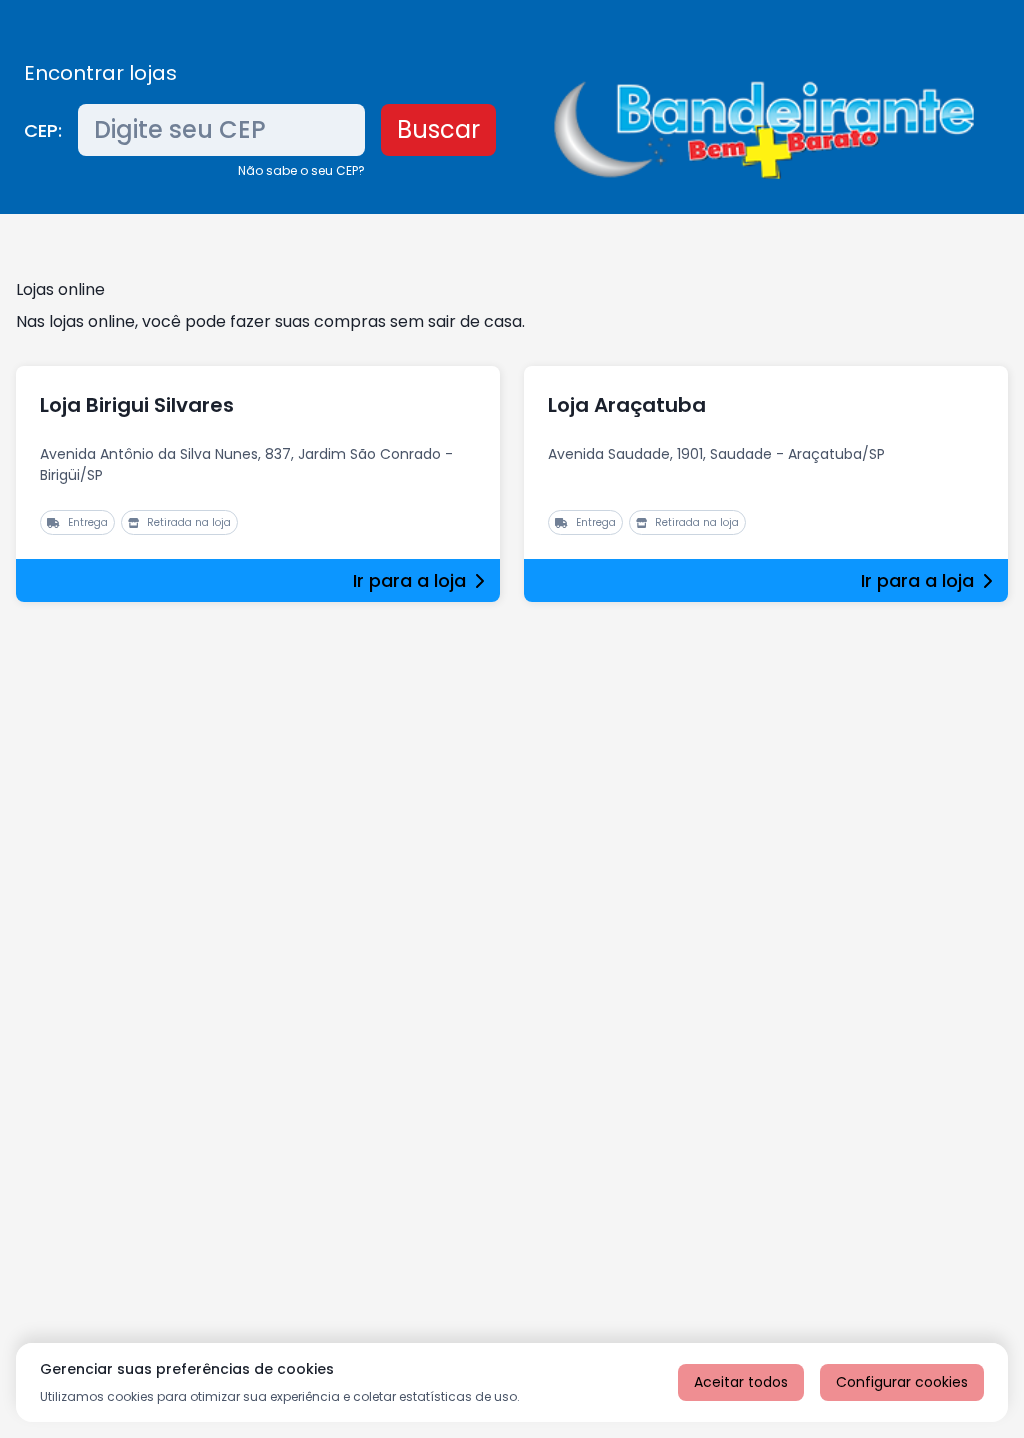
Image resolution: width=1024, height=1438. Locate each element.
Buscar (438, 129)
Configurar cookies (902, 1382)
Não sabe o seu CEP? (301, 170)
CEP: (43, 130)
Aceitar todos (741, 1382)
